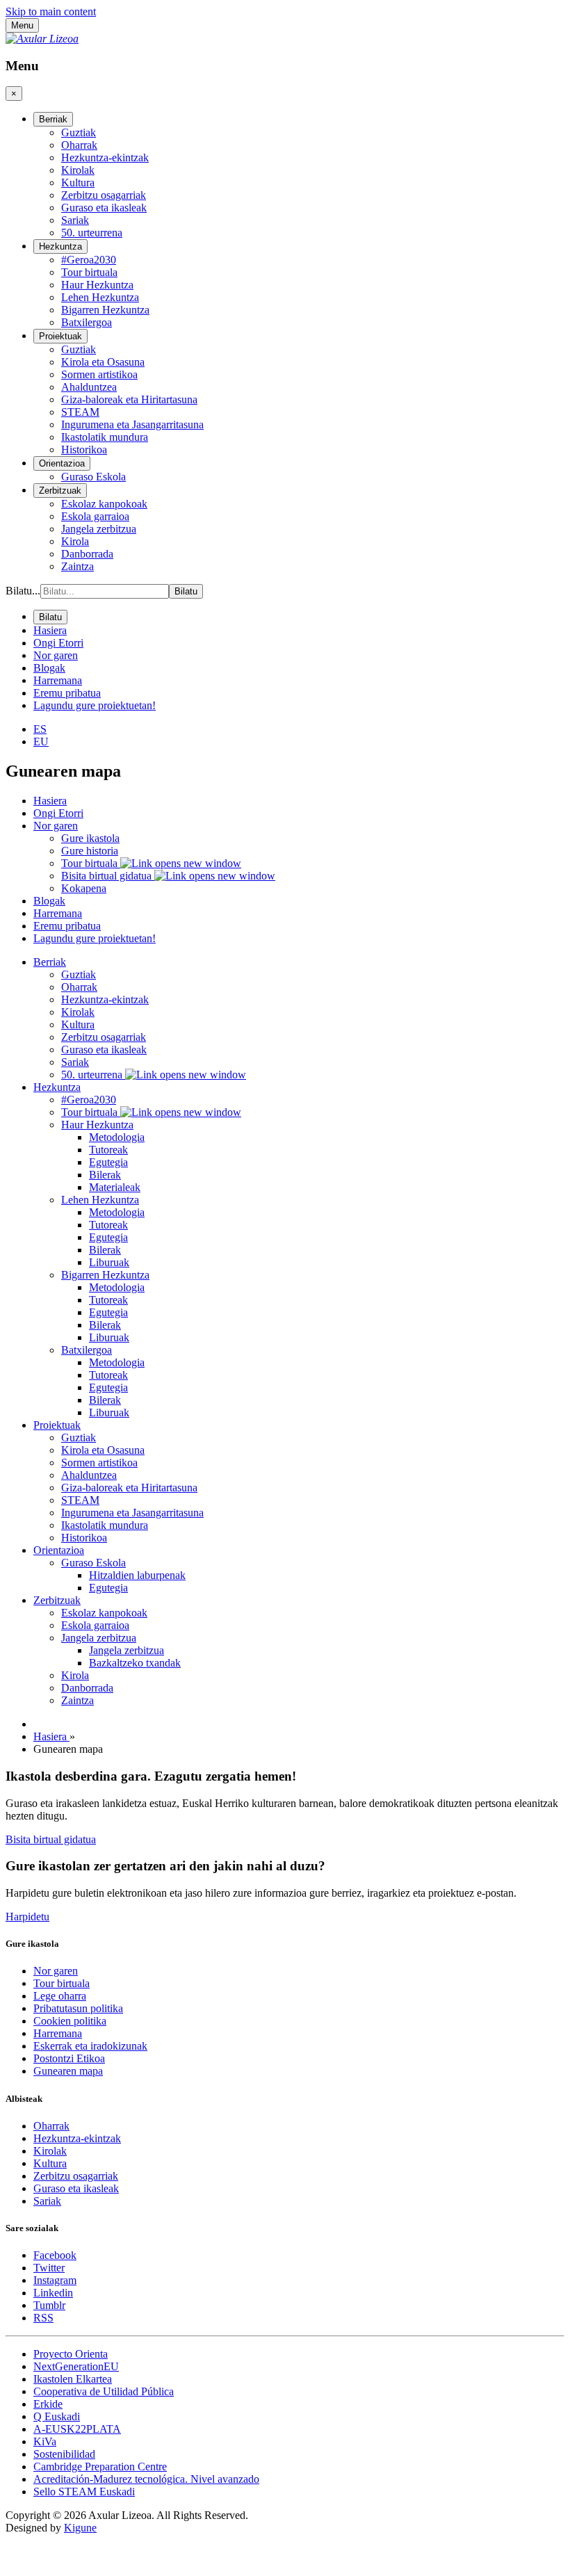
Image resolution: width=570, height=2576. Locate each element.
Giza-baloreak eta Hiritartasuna (129, 1488)
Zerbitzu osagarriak (104, 1037)
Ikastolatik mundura (105, 1525)
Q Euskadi (57, 2416)
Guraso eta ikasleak (104, 1050)
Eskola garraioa (95, 1625)
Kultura (78, 1024)
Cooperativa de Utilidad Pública (104, 2391)
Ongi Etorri (58, 813)
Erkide (48, 2404)
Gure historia (90, 851)
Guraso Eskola (93, 1563)
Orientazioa (59, 1550)
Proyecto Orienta (71, 2354)
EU (41, 742)
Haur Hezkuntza (97, 1125)
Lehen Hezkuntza (100, 1200)
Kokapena (84, 888)
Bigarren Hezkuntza (105, 1275)
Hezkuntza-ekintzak (105, 999)
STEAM (80, 1500)
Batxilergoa (87, 1350)
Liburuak (109, 1262)
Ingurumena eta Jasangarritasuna (132, 1513)
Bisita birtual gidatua (108, 876)
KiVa (45, 2441)
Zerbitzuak (57, 1600)
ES (40, 729)
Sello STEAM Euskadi (84, 2492)
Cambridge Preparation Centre (100, 2466)
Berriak (50, 962)
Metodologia (117, 1137)
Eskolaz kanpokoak (104, 1613)
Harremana (58, 913)
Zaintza (78, 1700)
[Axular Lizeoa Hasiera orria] (42, 39)
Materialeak (115, 1187)
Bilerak (105, 1175)
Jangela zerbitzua (99, 1638)
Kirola (75, 1675)
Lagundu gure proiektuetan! (95, 938)
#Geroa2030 (89, 1100)
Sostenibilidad (64, 2454)
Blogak (49, 901)
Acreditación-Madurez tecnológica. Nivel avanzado (146, 2479)
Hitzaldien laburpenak (137, 1575)
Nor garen (56, 826)
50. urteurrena (93, 1075)
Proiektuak (57, 1425)
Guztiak (79, 974)
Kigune (80, 2528)
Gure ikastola (90, 838)
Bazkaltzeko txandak (135, 1663)
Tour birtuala (91, 863)
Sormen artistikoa (99, 1463)
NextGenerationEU (76, 2366)
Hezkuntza (57, 1087)
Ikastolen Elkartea (73, 2379)
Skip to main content (51, 11)
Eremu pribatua (67, 926)
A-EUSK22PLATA (77, 2429)
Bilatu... (23, 591)
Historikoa (84, 1538)
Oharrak (79, 987)
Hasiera (50, 801)
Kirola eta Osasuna (103, 1450)
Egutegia (108, 1162)
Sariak (75, 1062)
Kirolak (78, 1012)
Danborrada (87, 1688)
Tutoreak (108, 1150)
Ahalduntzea (89, 1475)
